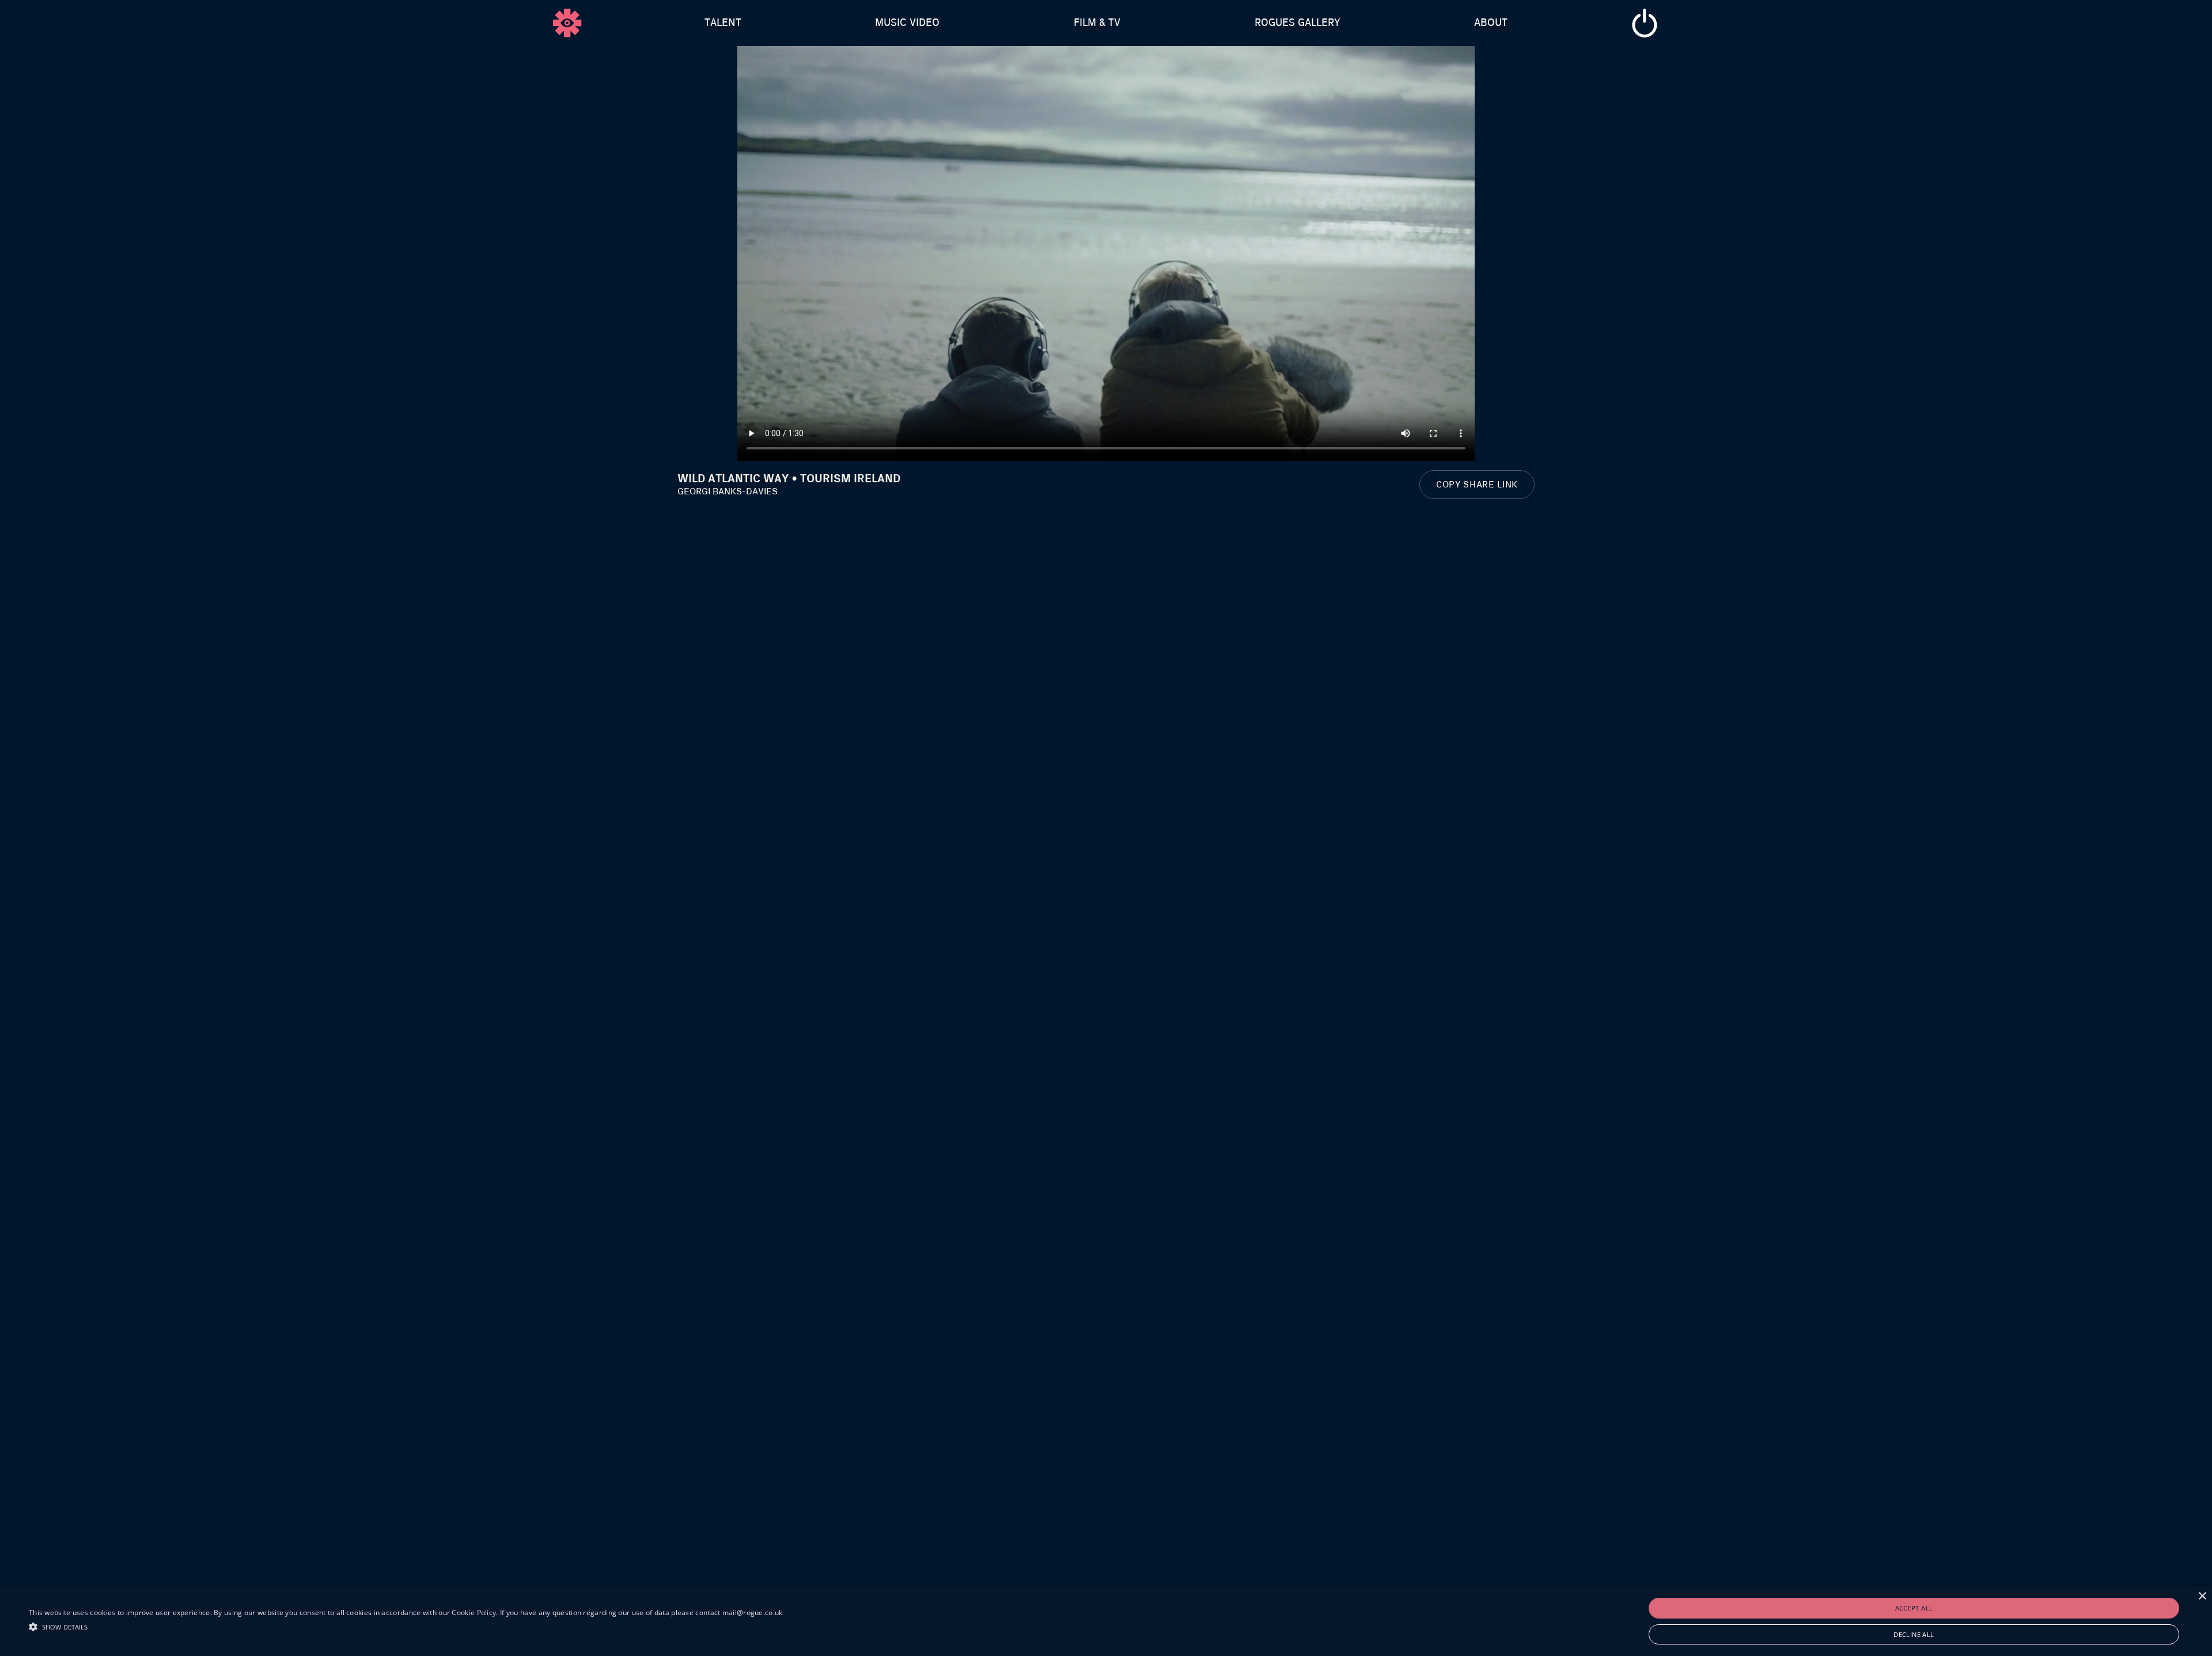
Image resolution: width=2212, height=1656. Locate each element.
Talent (723, 23)
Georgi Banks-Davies (728, 491)
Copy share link (1477, 485)
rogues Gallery (1298, 23)
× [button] (2202, 1596)
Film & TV (1097, 23)
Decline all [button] (1914, 1634)
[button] (406, 1625)
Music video (907, 23)
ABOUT (1491, 23)
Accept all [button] (1914, 1608)
